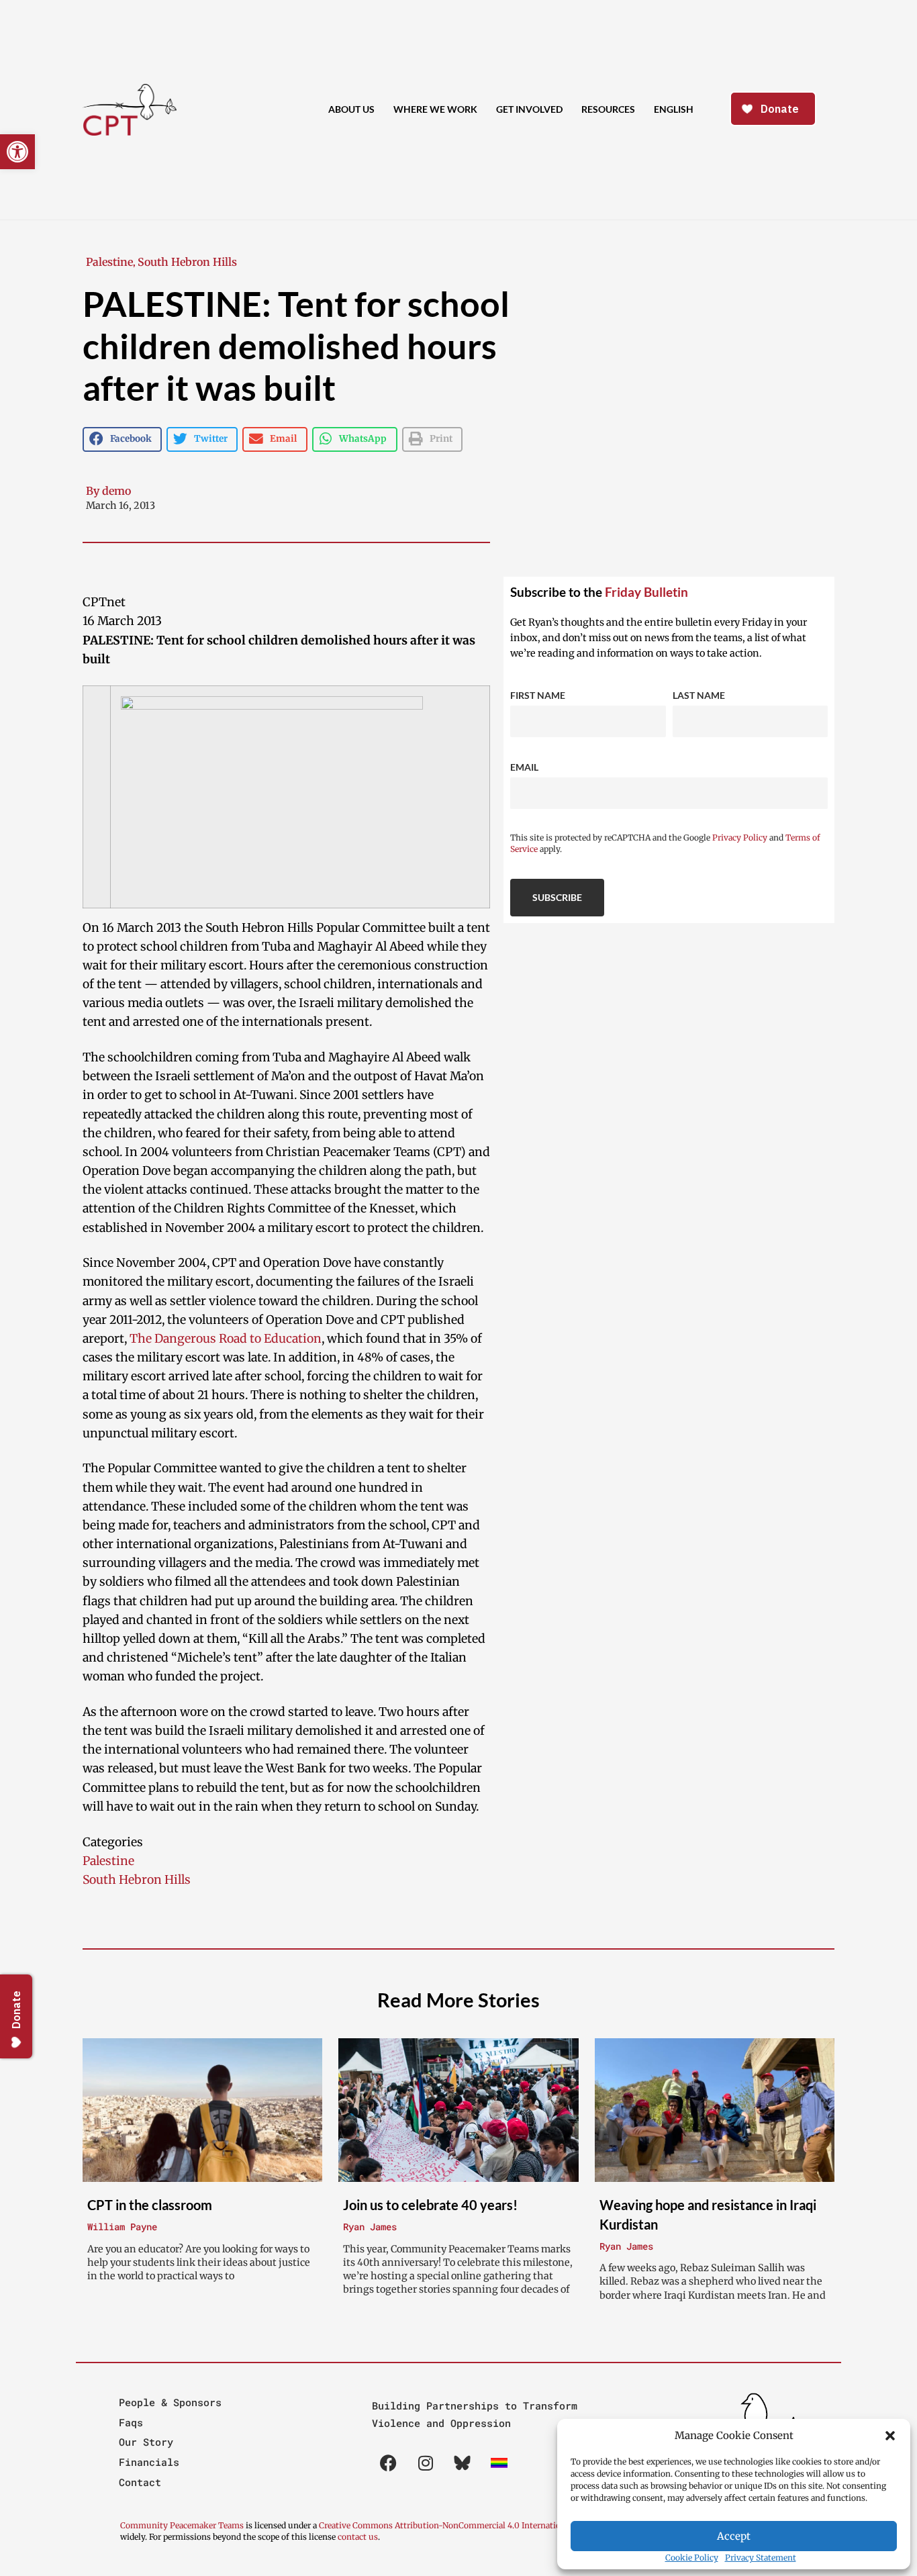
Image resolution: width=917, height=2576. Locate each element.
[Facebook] (389, 2463)
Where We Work (435, 109)
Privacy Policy (740, 838)
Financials (149, 2462)
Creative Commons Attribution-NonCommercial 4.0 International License (461, 2525)
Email (524, 767)
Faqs (131, 2422)
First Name (538, 695)
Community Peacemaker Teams (183, 2525)
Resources (608, 109)
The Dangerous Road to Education (226, 1339)
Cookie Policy (692, 2558)
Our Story (146, 2442)
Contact (140, 2482)
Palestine (109, 262)
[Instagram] (426, 2463)
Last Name (699, 695)
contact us (358, 2537)
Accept (734, 2536)
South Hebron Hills (187, 262)
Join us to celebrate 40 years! (430, 2205)
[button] (890, 2436)
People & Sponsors (170, 2402)
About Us (351, 109)
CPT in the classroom (150, 2205)
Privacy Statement (761, 2558)
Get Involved (529, 109)
